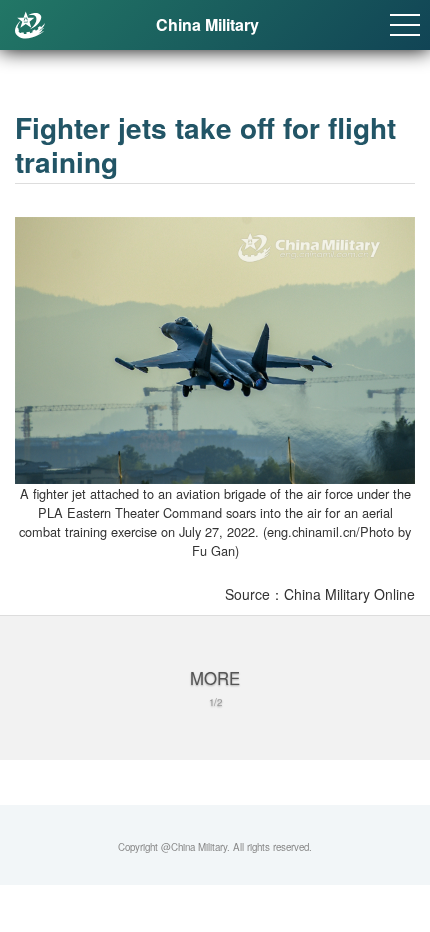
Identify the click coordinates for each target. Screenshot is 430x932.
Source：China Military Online (320, 594)
